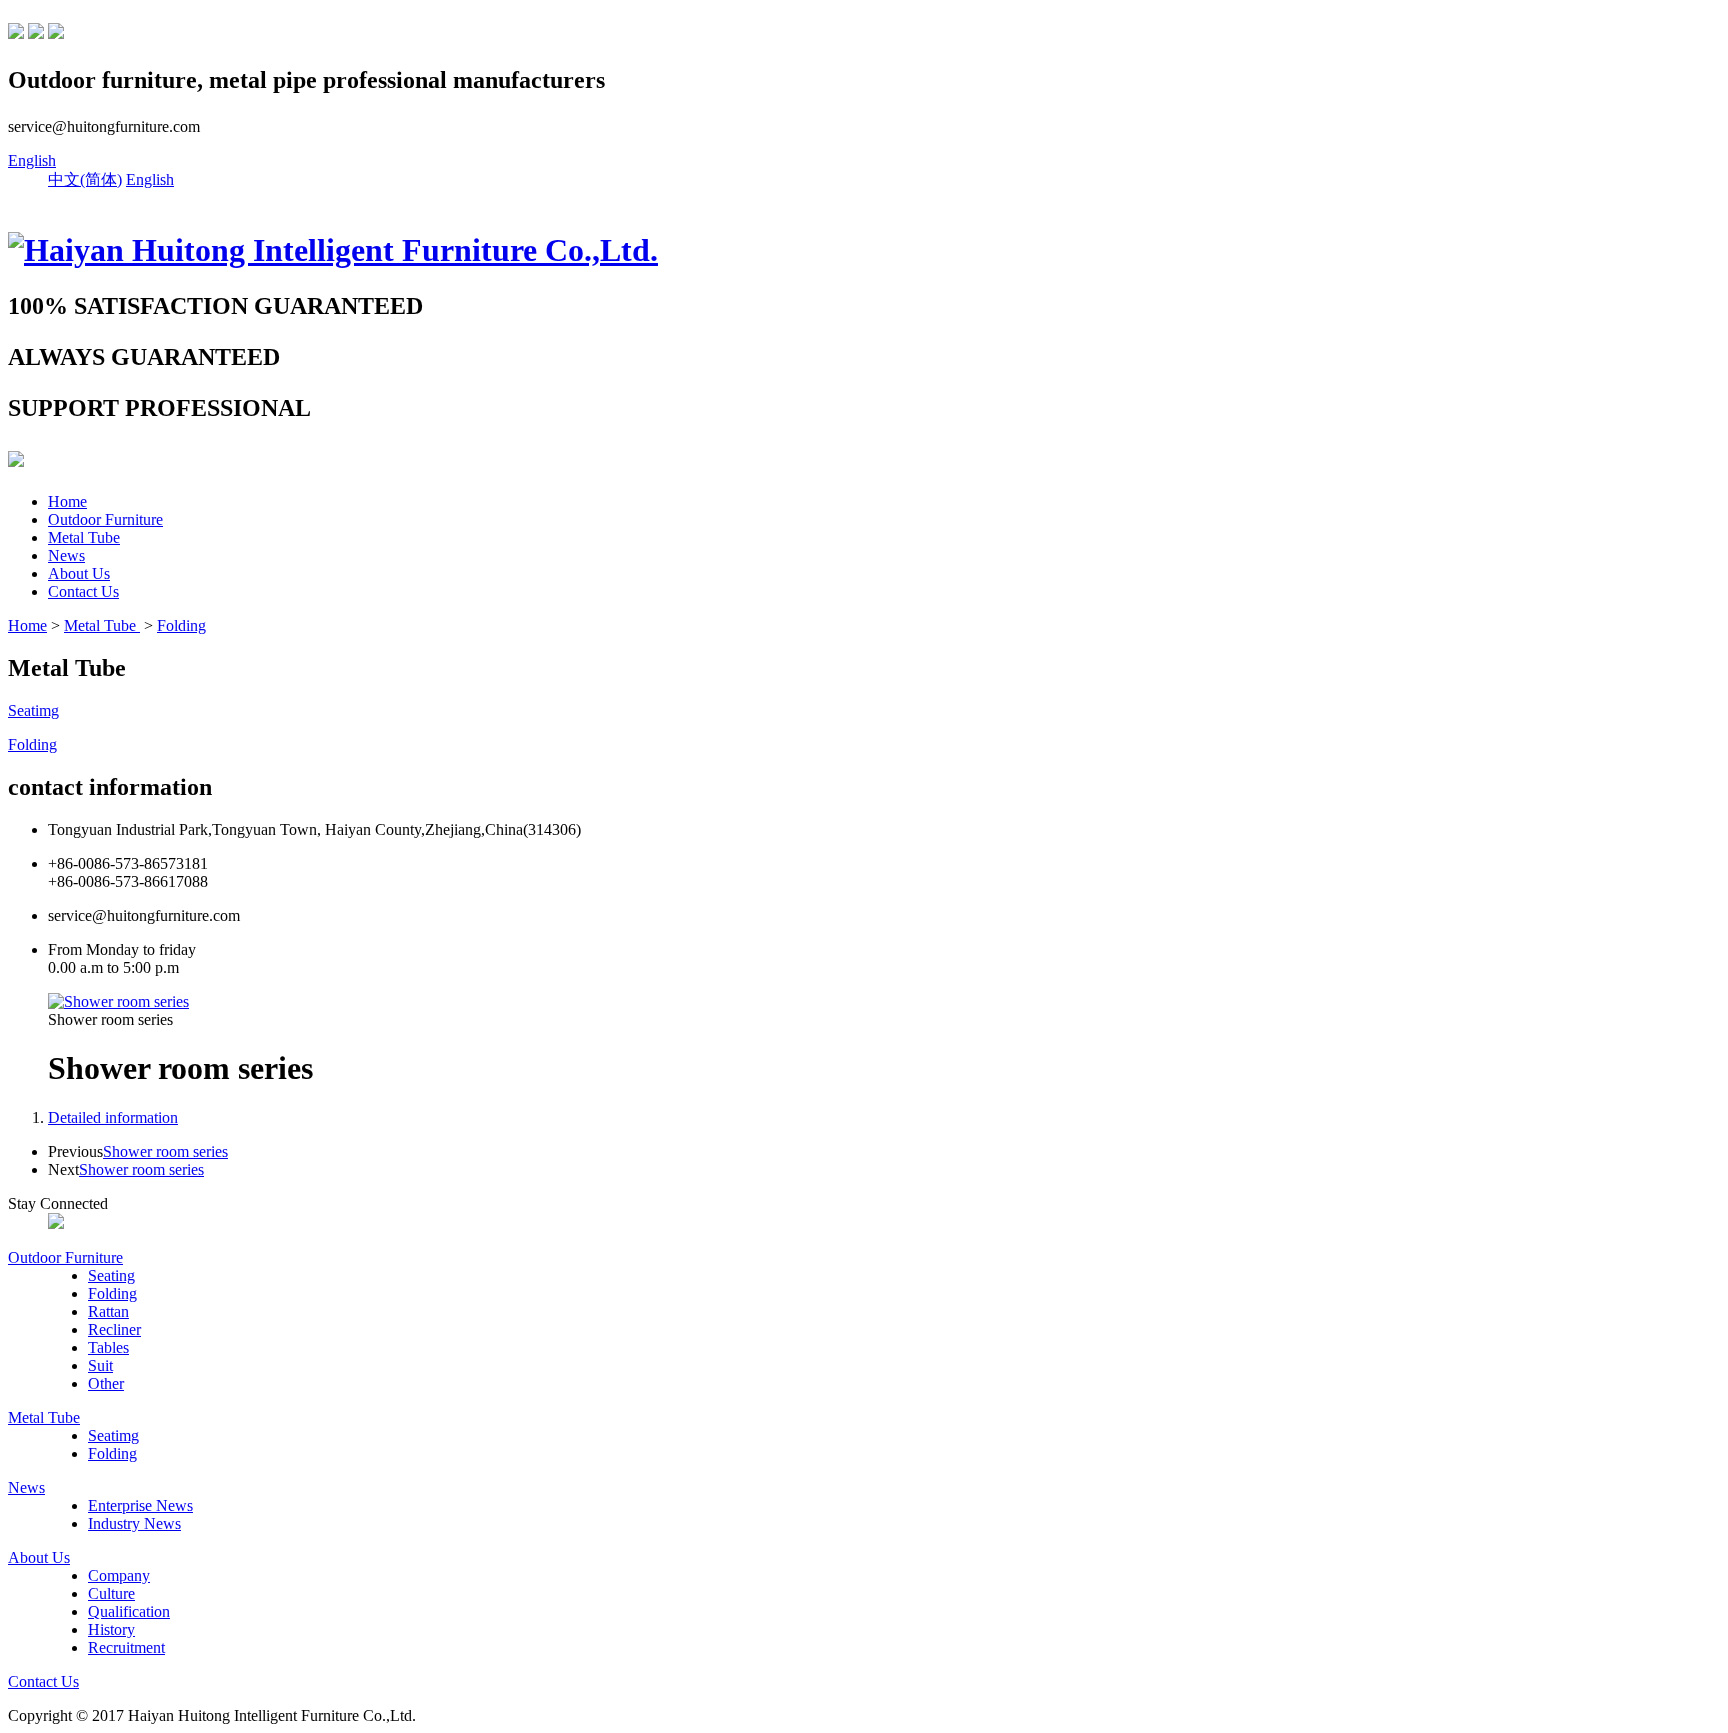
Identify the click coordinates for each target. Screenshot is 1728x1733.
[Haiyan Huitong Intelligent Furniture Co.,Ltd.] (333, 250)
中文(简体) (85, 179)
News (66, 555)
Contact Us (83, 591)
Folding (181, 625)
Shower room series (165, 1151)
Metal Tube (84, 537)
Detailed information (113, 1117)
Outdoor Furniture (105, 519)
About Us (79, 573)
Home (67, 501)
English (32, 160)
